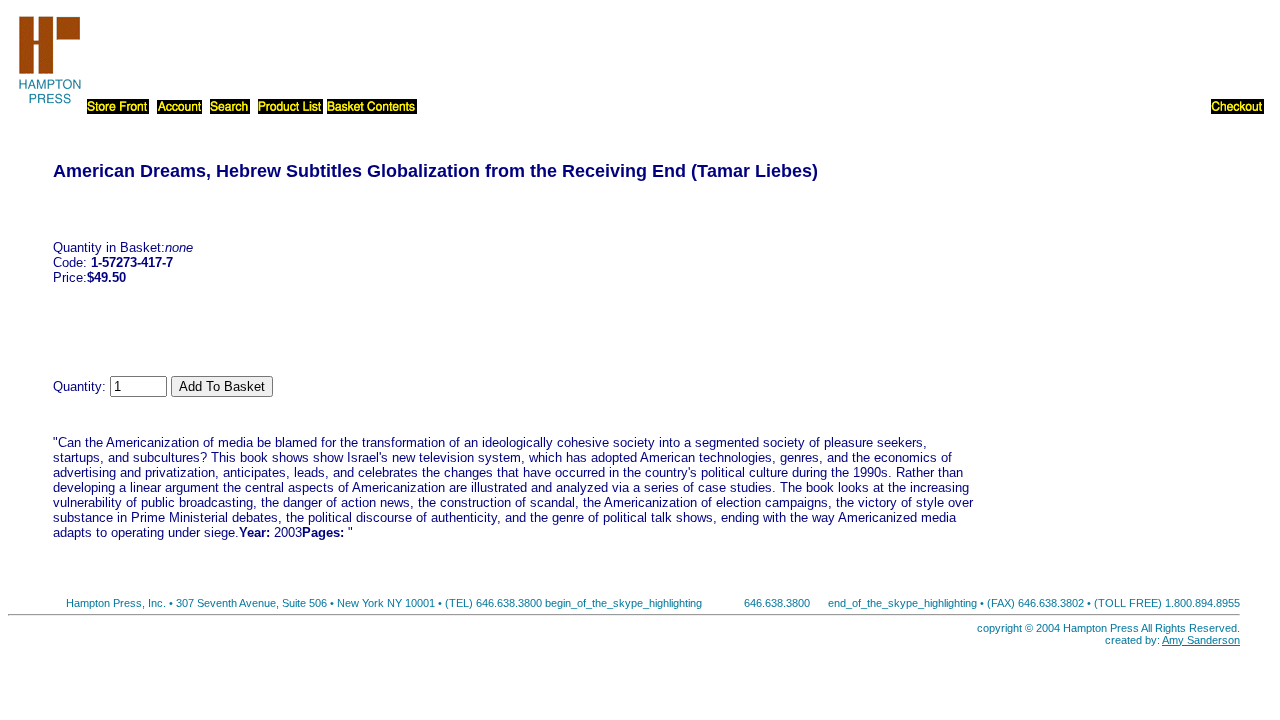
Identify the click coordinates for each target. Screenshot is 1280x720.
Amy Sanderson (1201, 640)
